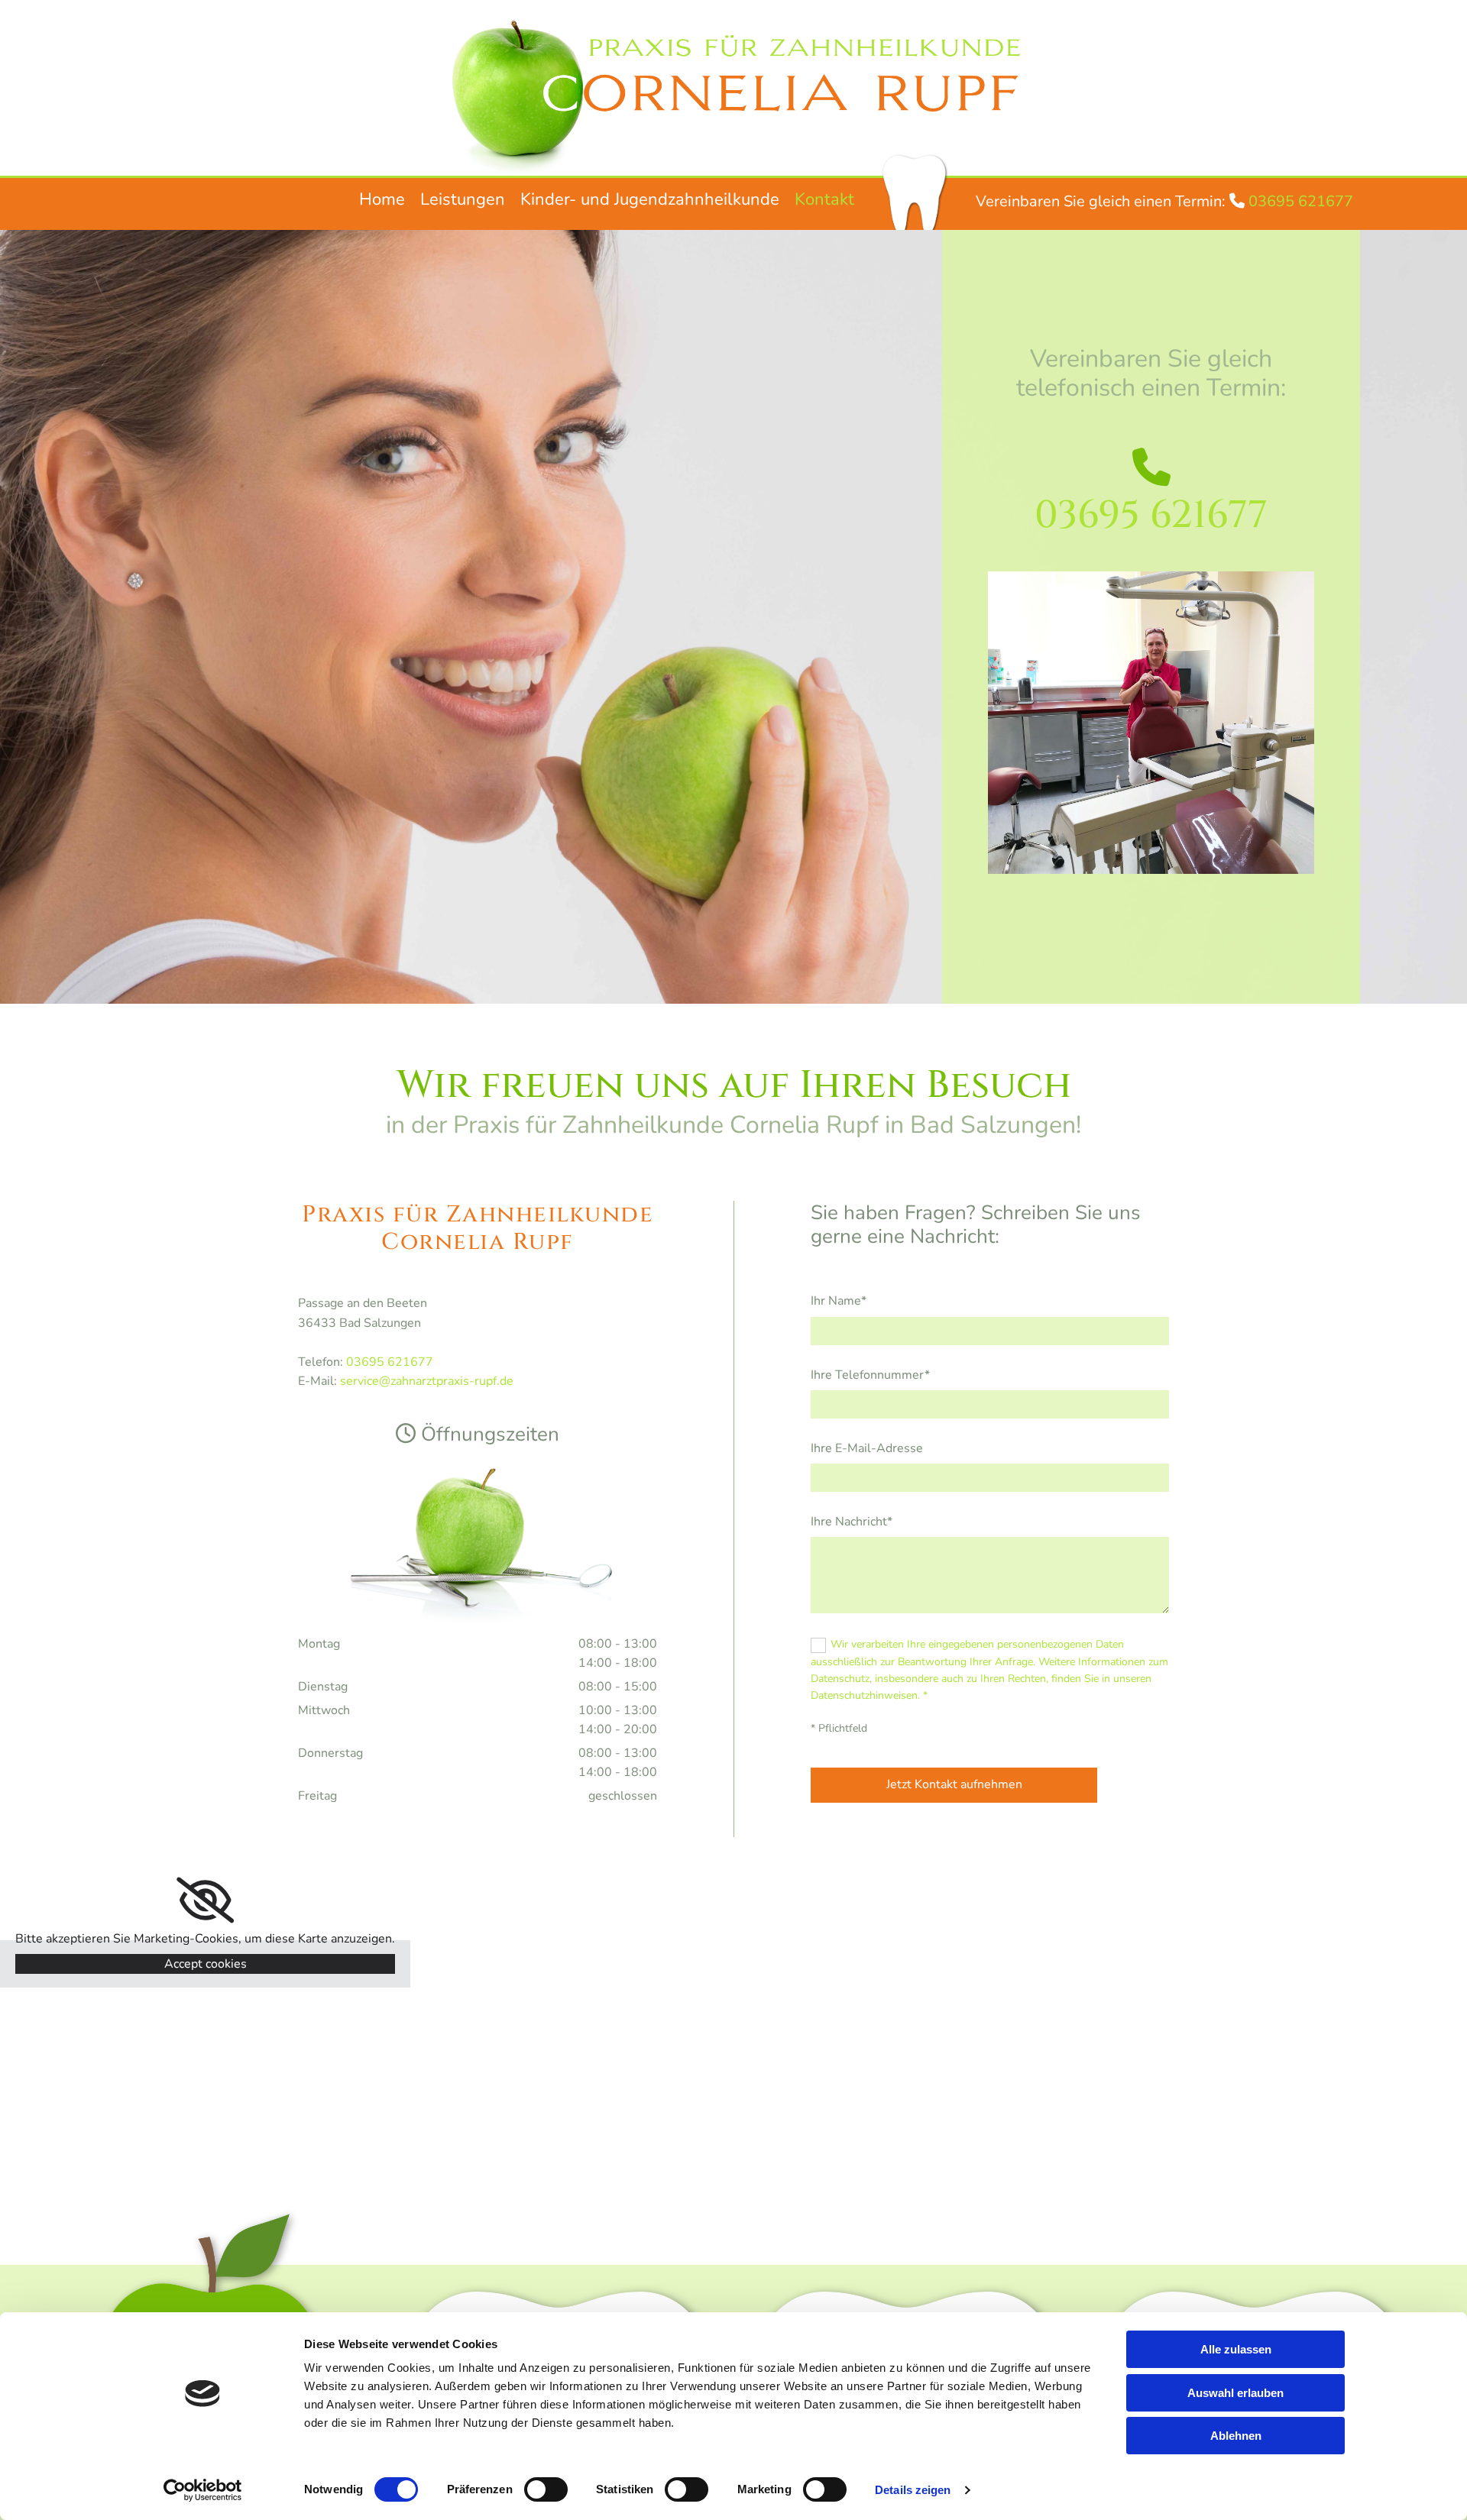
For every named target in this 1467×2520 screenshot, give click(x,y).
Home (382, 199)
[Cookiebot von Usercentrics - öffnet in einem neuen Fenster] (203, 2490)
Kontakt (824, 199)
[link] (205, 1901)
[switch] (546, 2489)
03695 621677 (1301, 201)
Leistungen (463, 199)
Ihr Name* (839, 1301)
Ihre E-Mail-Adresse (867, 1449)
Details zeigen (913, 2490)
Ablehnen (1236, 2436)
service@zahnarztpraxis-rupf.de (427, 1381)
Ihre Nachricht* (852, 1522)
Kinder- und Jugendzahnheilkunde (650, 199)
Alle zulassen (1236, 2349)
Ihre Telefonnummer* (870, 1375)
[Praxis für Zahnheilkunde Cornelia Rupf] (733, 92)
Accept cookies (206, 1964)
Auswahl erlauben (1235, 2393)
